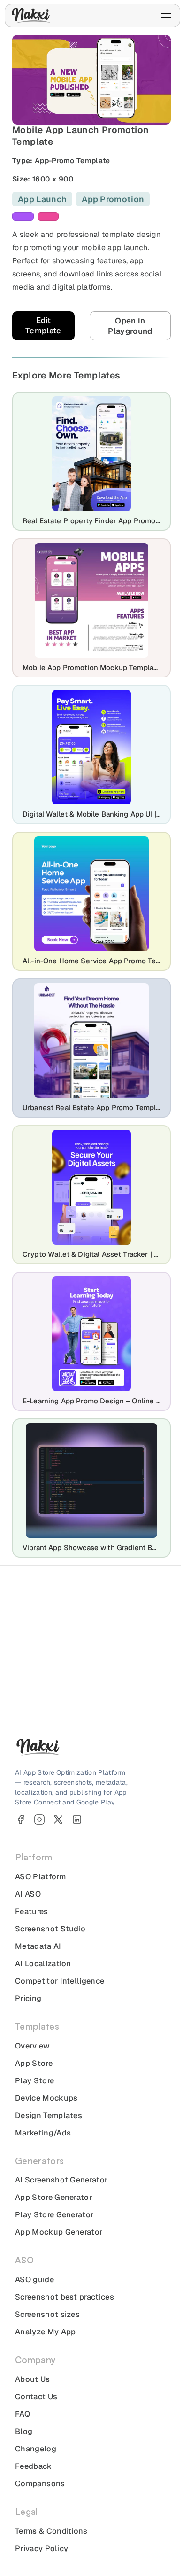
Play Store (34, 2081)
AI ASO (28, 1894)
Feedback (34, 2466)
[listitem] (23, 216)
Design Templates (49, 2115)
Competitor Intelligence (60, 1981)
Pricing (28, 1998)
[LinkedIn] (77, 1820)
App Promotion (113, 199)
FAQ (23, 2414)
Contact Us (36, 2397)
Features (32, 1911)
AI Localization (43, 1964)
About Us (33, 2379)
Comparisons (40, 2484)
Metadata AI (38, 1946)
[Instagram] (39, 1820)
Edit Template (43, 325)
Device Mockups (46, 2098)
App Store (34, 2063)
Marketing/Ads (43, 2133)
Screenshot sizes (47, 2314)
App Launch (42, 199)
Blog (24, 2431)
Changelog (36, 2449)
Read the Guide (86, 1698)
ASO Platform (40, 1877)
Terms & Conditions (51, 2531)
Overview (33, 2046)
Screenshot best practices (65, 2297)
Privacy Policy (42, 2548)
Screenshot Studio (50, 1929)
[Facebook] (21, 1820)
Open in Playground (130, 326)
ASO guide (34, 2280)
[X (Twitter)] (58, 1820)
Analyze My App (45, 2332)
